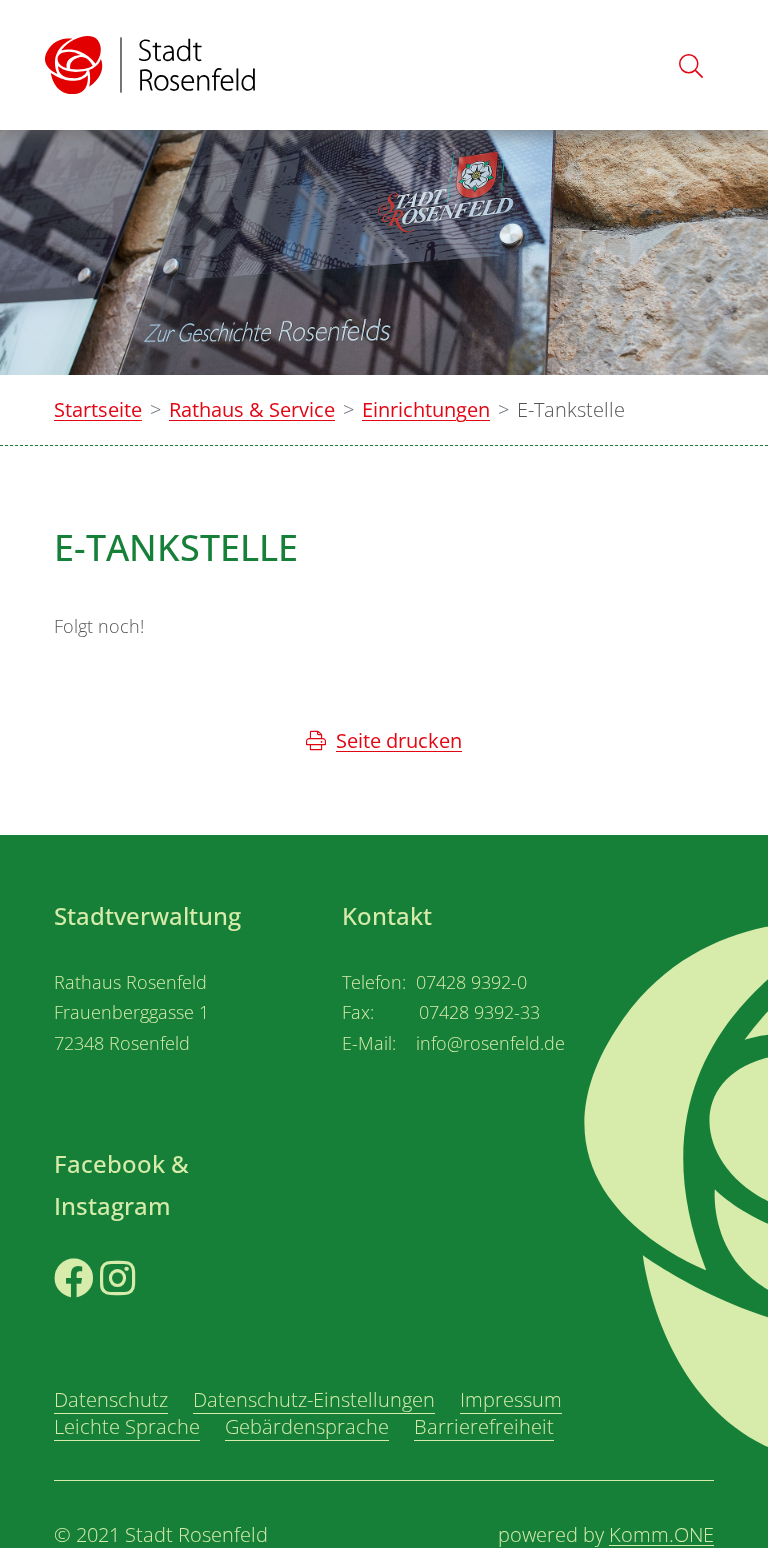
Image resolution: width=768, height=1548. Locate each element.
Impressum (511, 1399)
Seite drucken (399, 740)
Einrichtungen (426, 409)
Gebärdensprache (307, 1426)
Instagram (147, 1312)
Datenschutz (111, 1399)
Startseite (98, 409)
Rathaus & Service (252, 409)
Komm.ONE (661, 1534)
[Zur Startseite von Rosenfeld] (150, 65)
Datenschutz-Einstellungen (314, 1399)
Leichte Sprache (127, 1426)
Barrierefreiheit (484, 1426)
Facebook (98, 1312)
